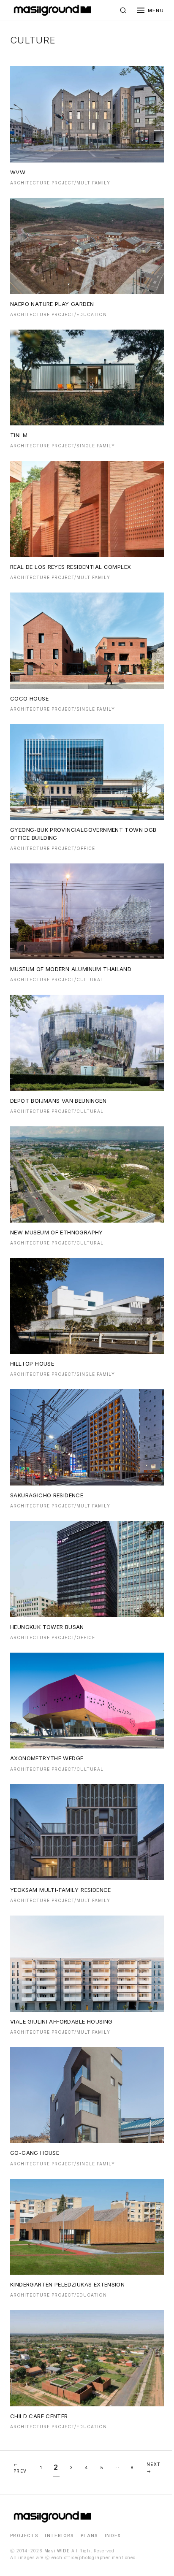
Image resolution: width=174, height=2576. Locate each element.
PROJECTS (24, 2535)
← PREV (20, 2468)
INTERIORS (59, 2535)
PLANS (89, 2535)
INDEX (113, 2535)
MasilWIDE (57, 2551)
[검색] (123, 11)
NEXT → (154, 2468)
